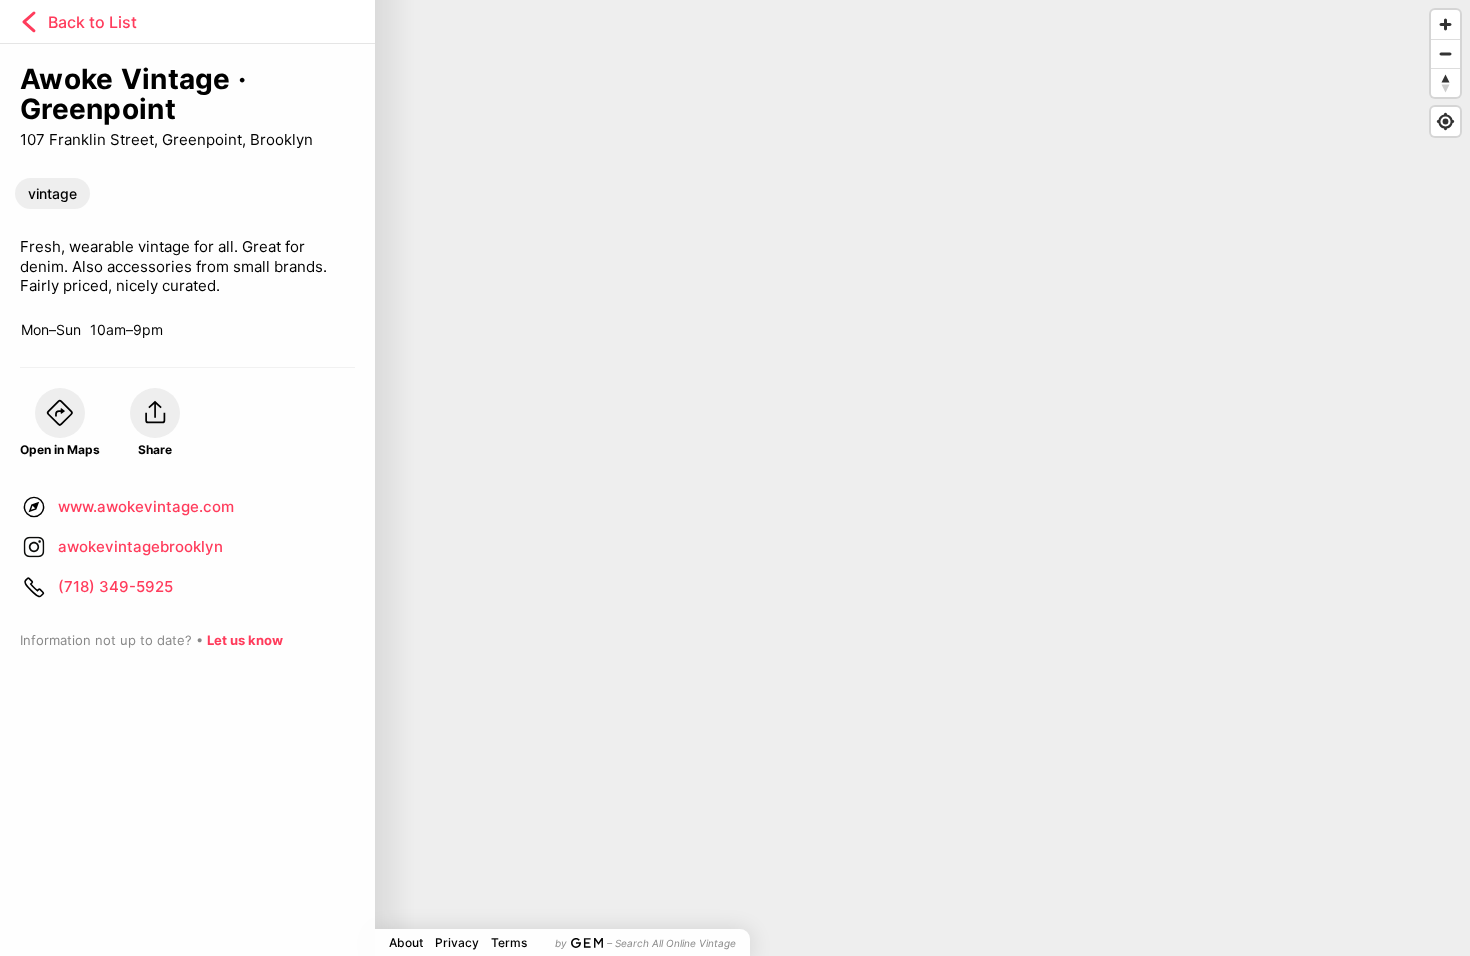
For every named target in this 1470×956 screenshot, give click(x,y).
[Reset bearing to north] (1445, 82)
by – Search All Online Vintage (645, 943)
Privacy (457, 942)
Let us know (245, 640)
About (406, 942)
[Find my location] (1445, 121)
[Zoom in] (1445, 24)
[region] (735, 478)
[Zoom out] (1445, 53)
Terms (509, 942)
